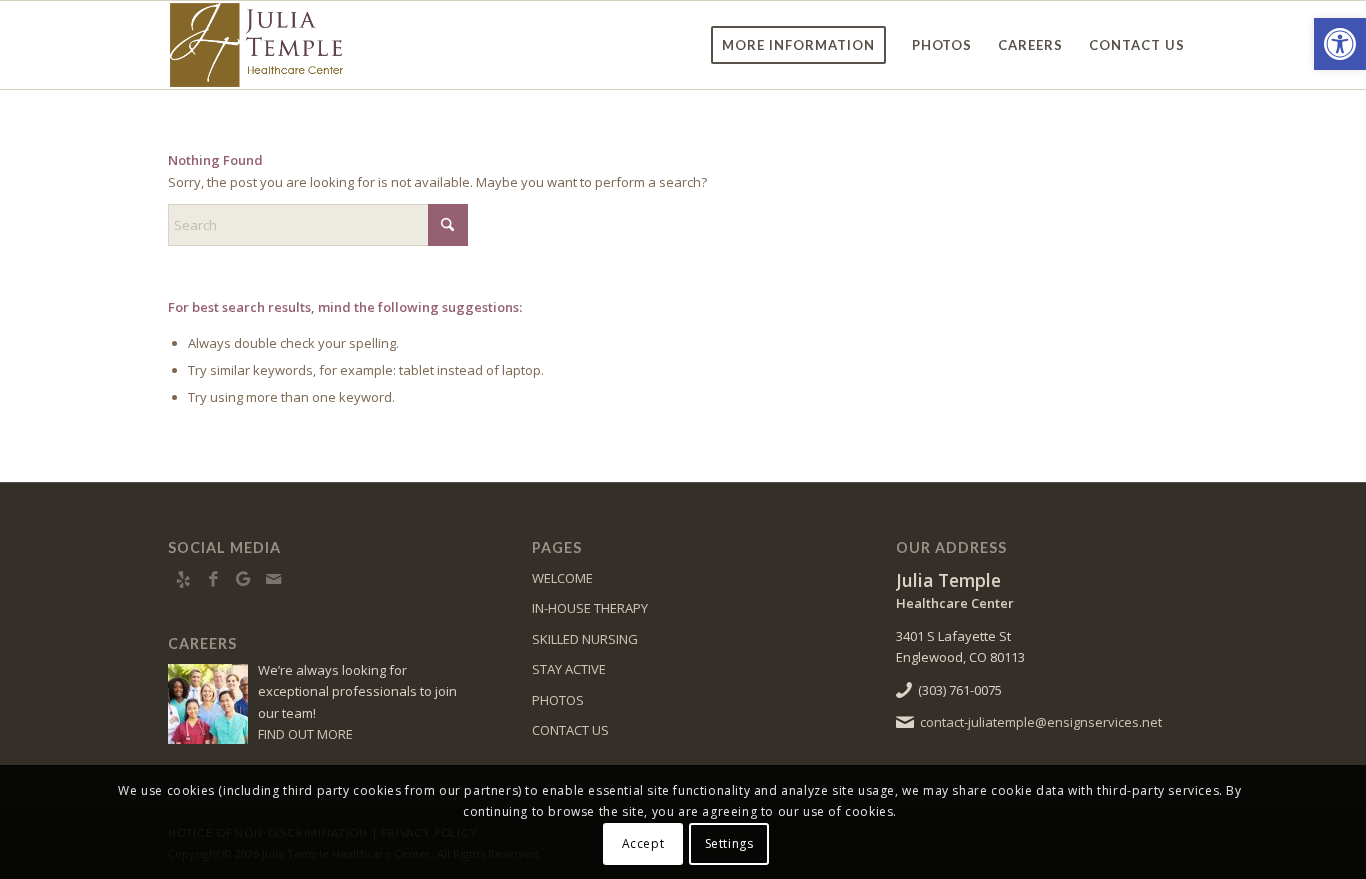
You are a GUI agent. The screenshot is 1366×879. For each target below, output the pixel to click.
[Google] (243, 579)
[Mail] (273, 579)
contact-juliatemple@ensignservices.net (1041, 722)
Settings (729, 843)
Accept (643, 843)
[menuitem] (798, 45)
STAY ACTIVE (569, 669)
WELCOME (562, 578)
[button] (1340, 44)
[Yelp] (183, 579)
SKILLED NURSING (585, 639)
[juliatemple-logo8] (306, 45)
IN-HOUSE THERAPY (590, 608)
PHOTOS (558, 700)
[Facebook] (213, 579)
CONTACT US (570, 730)
